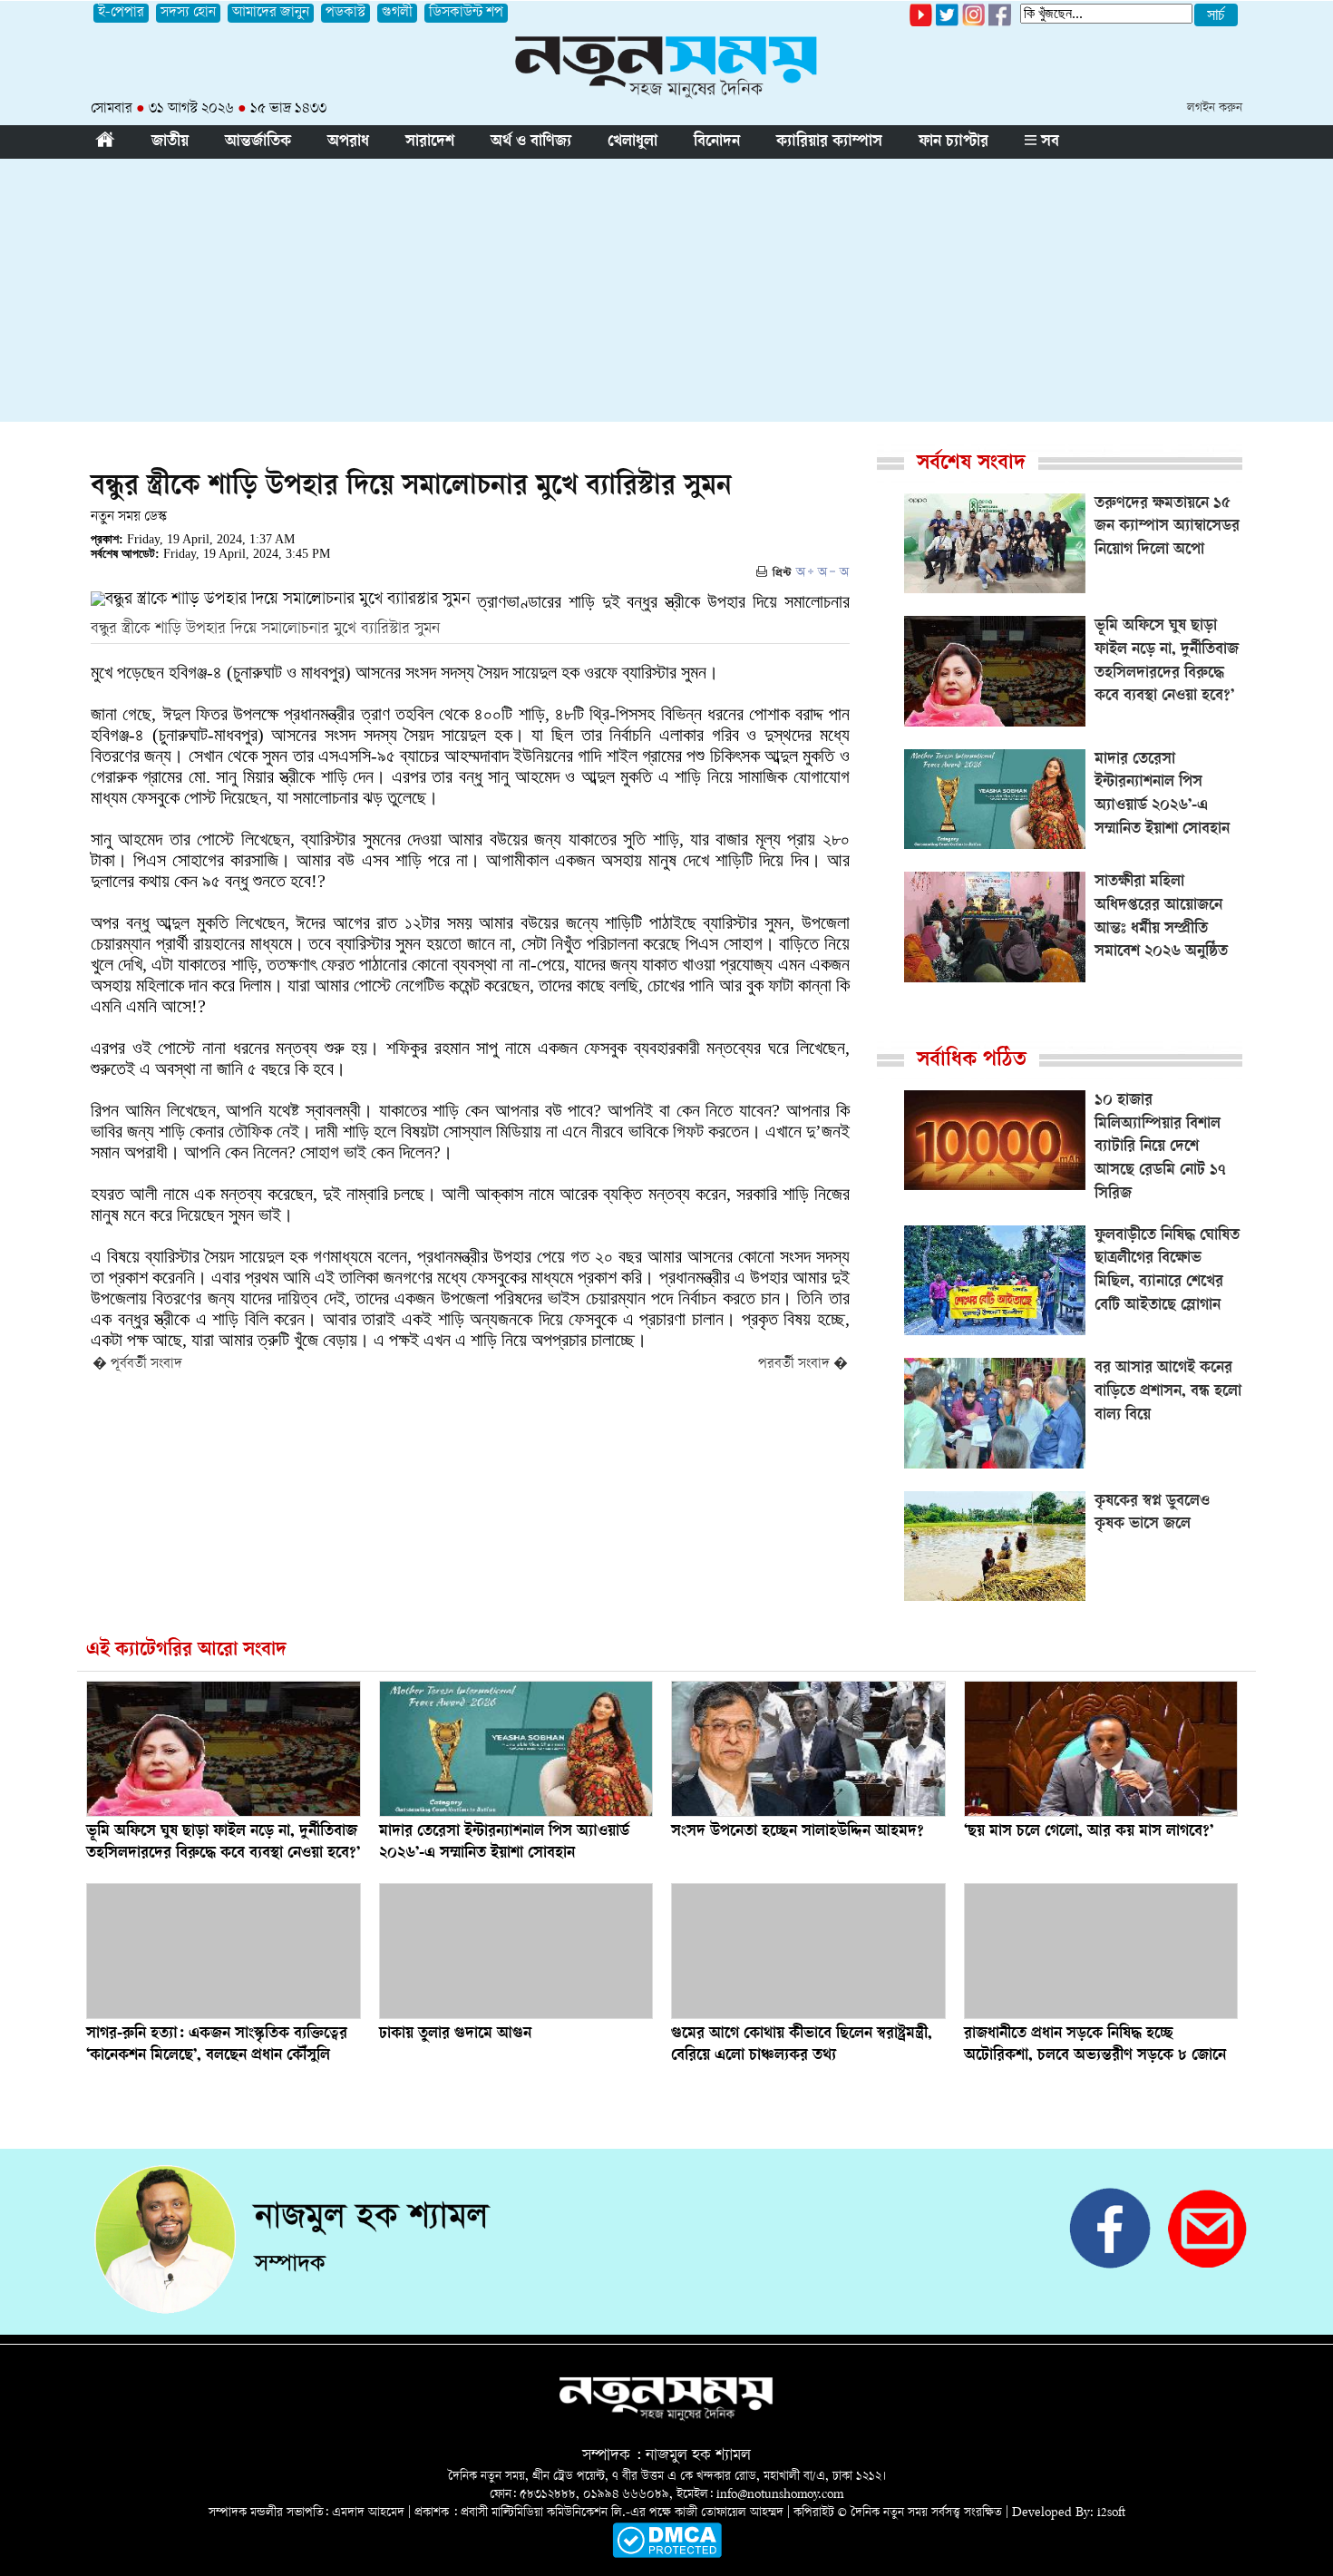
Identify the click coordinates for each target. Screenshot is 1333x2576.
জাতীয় (170, 142)
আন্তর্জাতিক (258, 142)
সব (1048, 142)
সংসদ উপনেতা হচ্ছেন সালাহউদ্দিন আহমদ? (798, 1832)
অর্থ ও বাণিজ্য (531, 142)
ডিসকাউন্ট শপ (466, 13)
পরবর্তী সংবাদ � (803, 1365)
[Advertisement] (666, 295)
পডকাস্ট (345, 13)
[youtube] (921, 23)
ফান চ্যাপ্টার (954, 142)
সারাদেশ (430, 142)
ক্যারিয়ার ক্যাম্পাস (829, 142)
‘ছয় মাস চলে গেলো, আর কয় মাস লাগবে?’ (1089, 1832)
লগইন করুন (1215, 108)
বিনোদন (717, 142)
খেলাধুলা (632, 142)
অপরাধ (348, 142)
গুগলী (397, 13)
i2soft (1111, 2513)
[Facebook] (973, 23)
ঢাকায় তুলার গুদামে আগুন (455, 2034)
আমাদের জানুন (271, 13)
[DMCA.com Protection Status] (667, 2555)
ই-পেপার (121, 13)
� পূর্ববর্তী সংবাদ (137, 1365)
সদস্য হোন (188, 13)
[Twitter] (947, 23)
